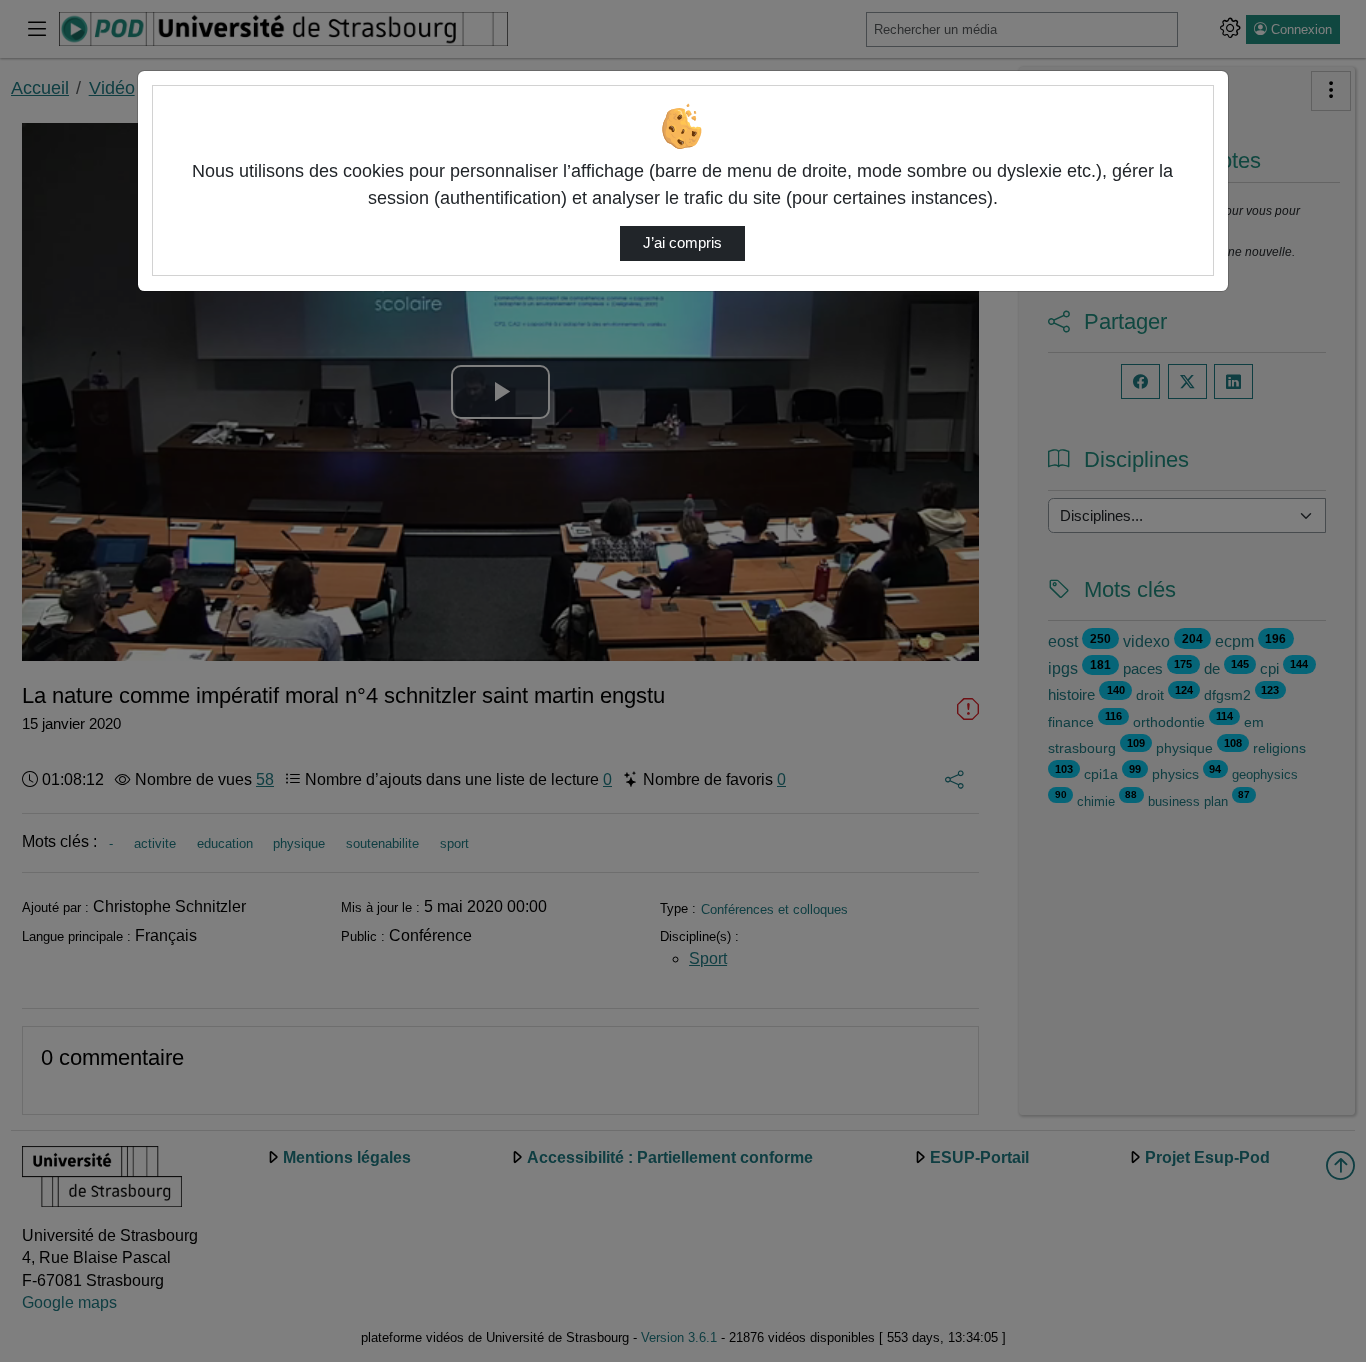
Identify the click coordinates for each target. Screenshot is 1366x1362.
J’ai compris (682, 243)
